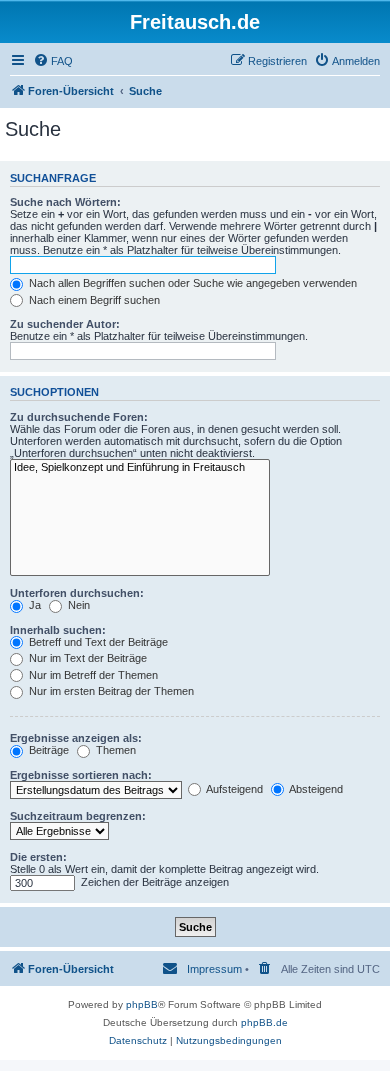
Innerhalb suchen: (58, 630)
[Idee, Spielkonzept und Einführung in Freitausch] (140, 468)
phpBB (142, 1004)
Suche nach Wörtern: (65, 202)
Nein (77, 605)
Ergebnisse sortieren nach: (81, 775)
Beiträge (47, 750)
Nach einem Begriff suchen (93, 300)
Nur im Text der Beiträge (86, 658)
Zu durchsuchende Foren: (79, 417)
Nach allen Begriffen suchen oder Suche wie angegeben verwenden (191, 283)
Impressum (214, 969)
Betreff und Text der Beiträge (97, 642)
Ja (33, 605)
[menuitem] (53, 61)
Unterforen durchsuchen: (77, 593)
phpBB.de (264, 1022)
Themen (114, 750)
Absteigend (315, 789)
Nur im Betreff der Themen (92, 675)
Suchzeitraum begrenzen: (78, 816)
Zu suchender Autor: (65, 324)
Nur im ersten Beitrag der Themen (110, 691)
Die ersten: (38, 857)
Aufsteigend (233, 789)
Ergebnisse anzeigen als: (76, 738)
